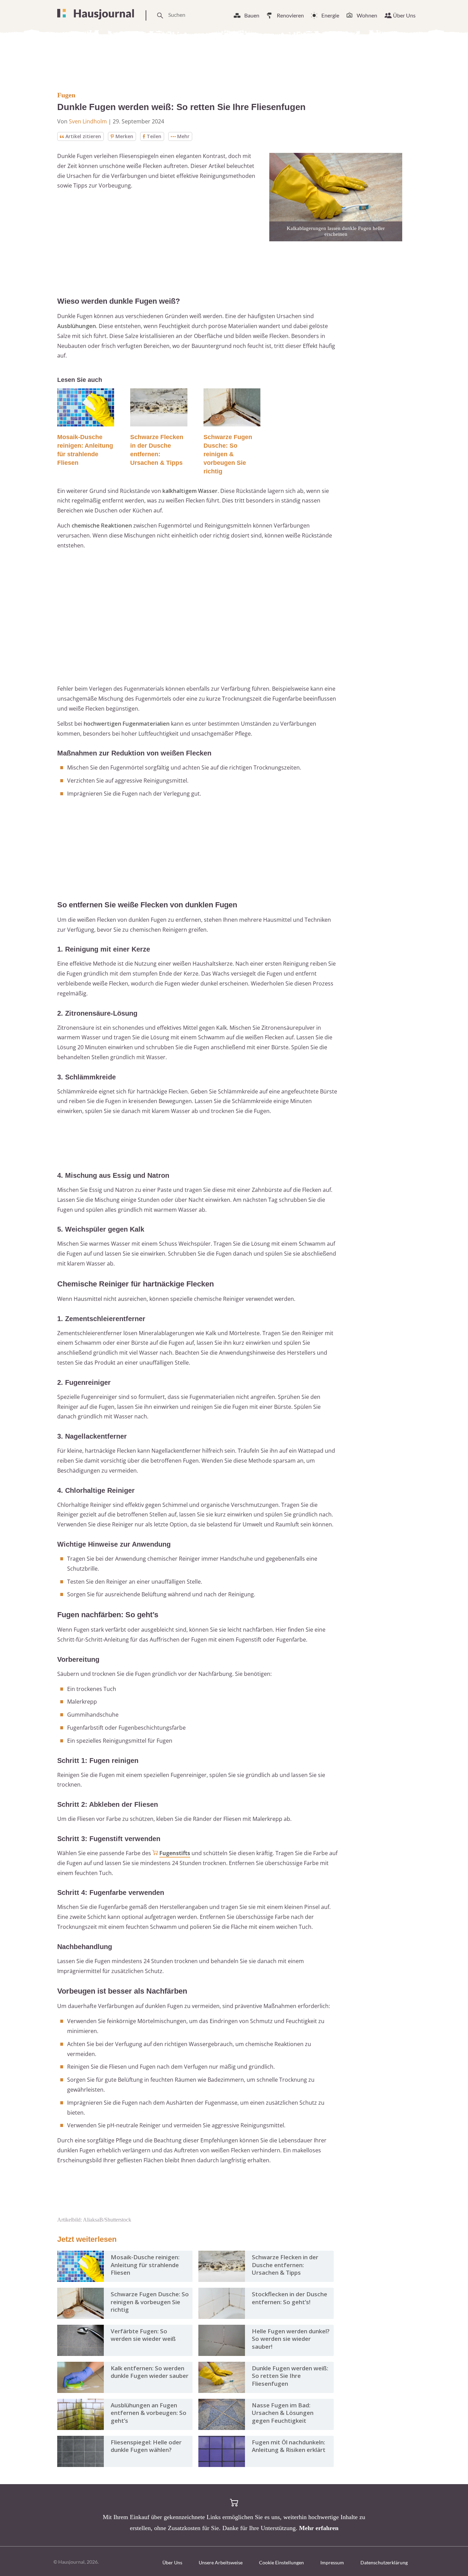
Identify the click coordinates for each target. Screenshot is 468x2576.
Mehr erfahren (319, 2528)
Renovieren (290, 15)
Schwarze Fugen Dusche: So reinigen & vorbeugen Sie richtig (228, 454)
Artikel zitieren (83, 136)
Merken (124, 136)
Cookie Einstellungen (281, 2562)
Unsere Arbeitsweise (221, 2562)
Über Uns (404, 15)
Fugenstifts (175, 1853)
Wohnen (367, 15)
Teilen (154, 136)
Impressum (332, 2562)
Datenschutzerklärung (384, 2562)
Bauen (252, 15)
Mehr (183, 136)
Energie (330, 15)
